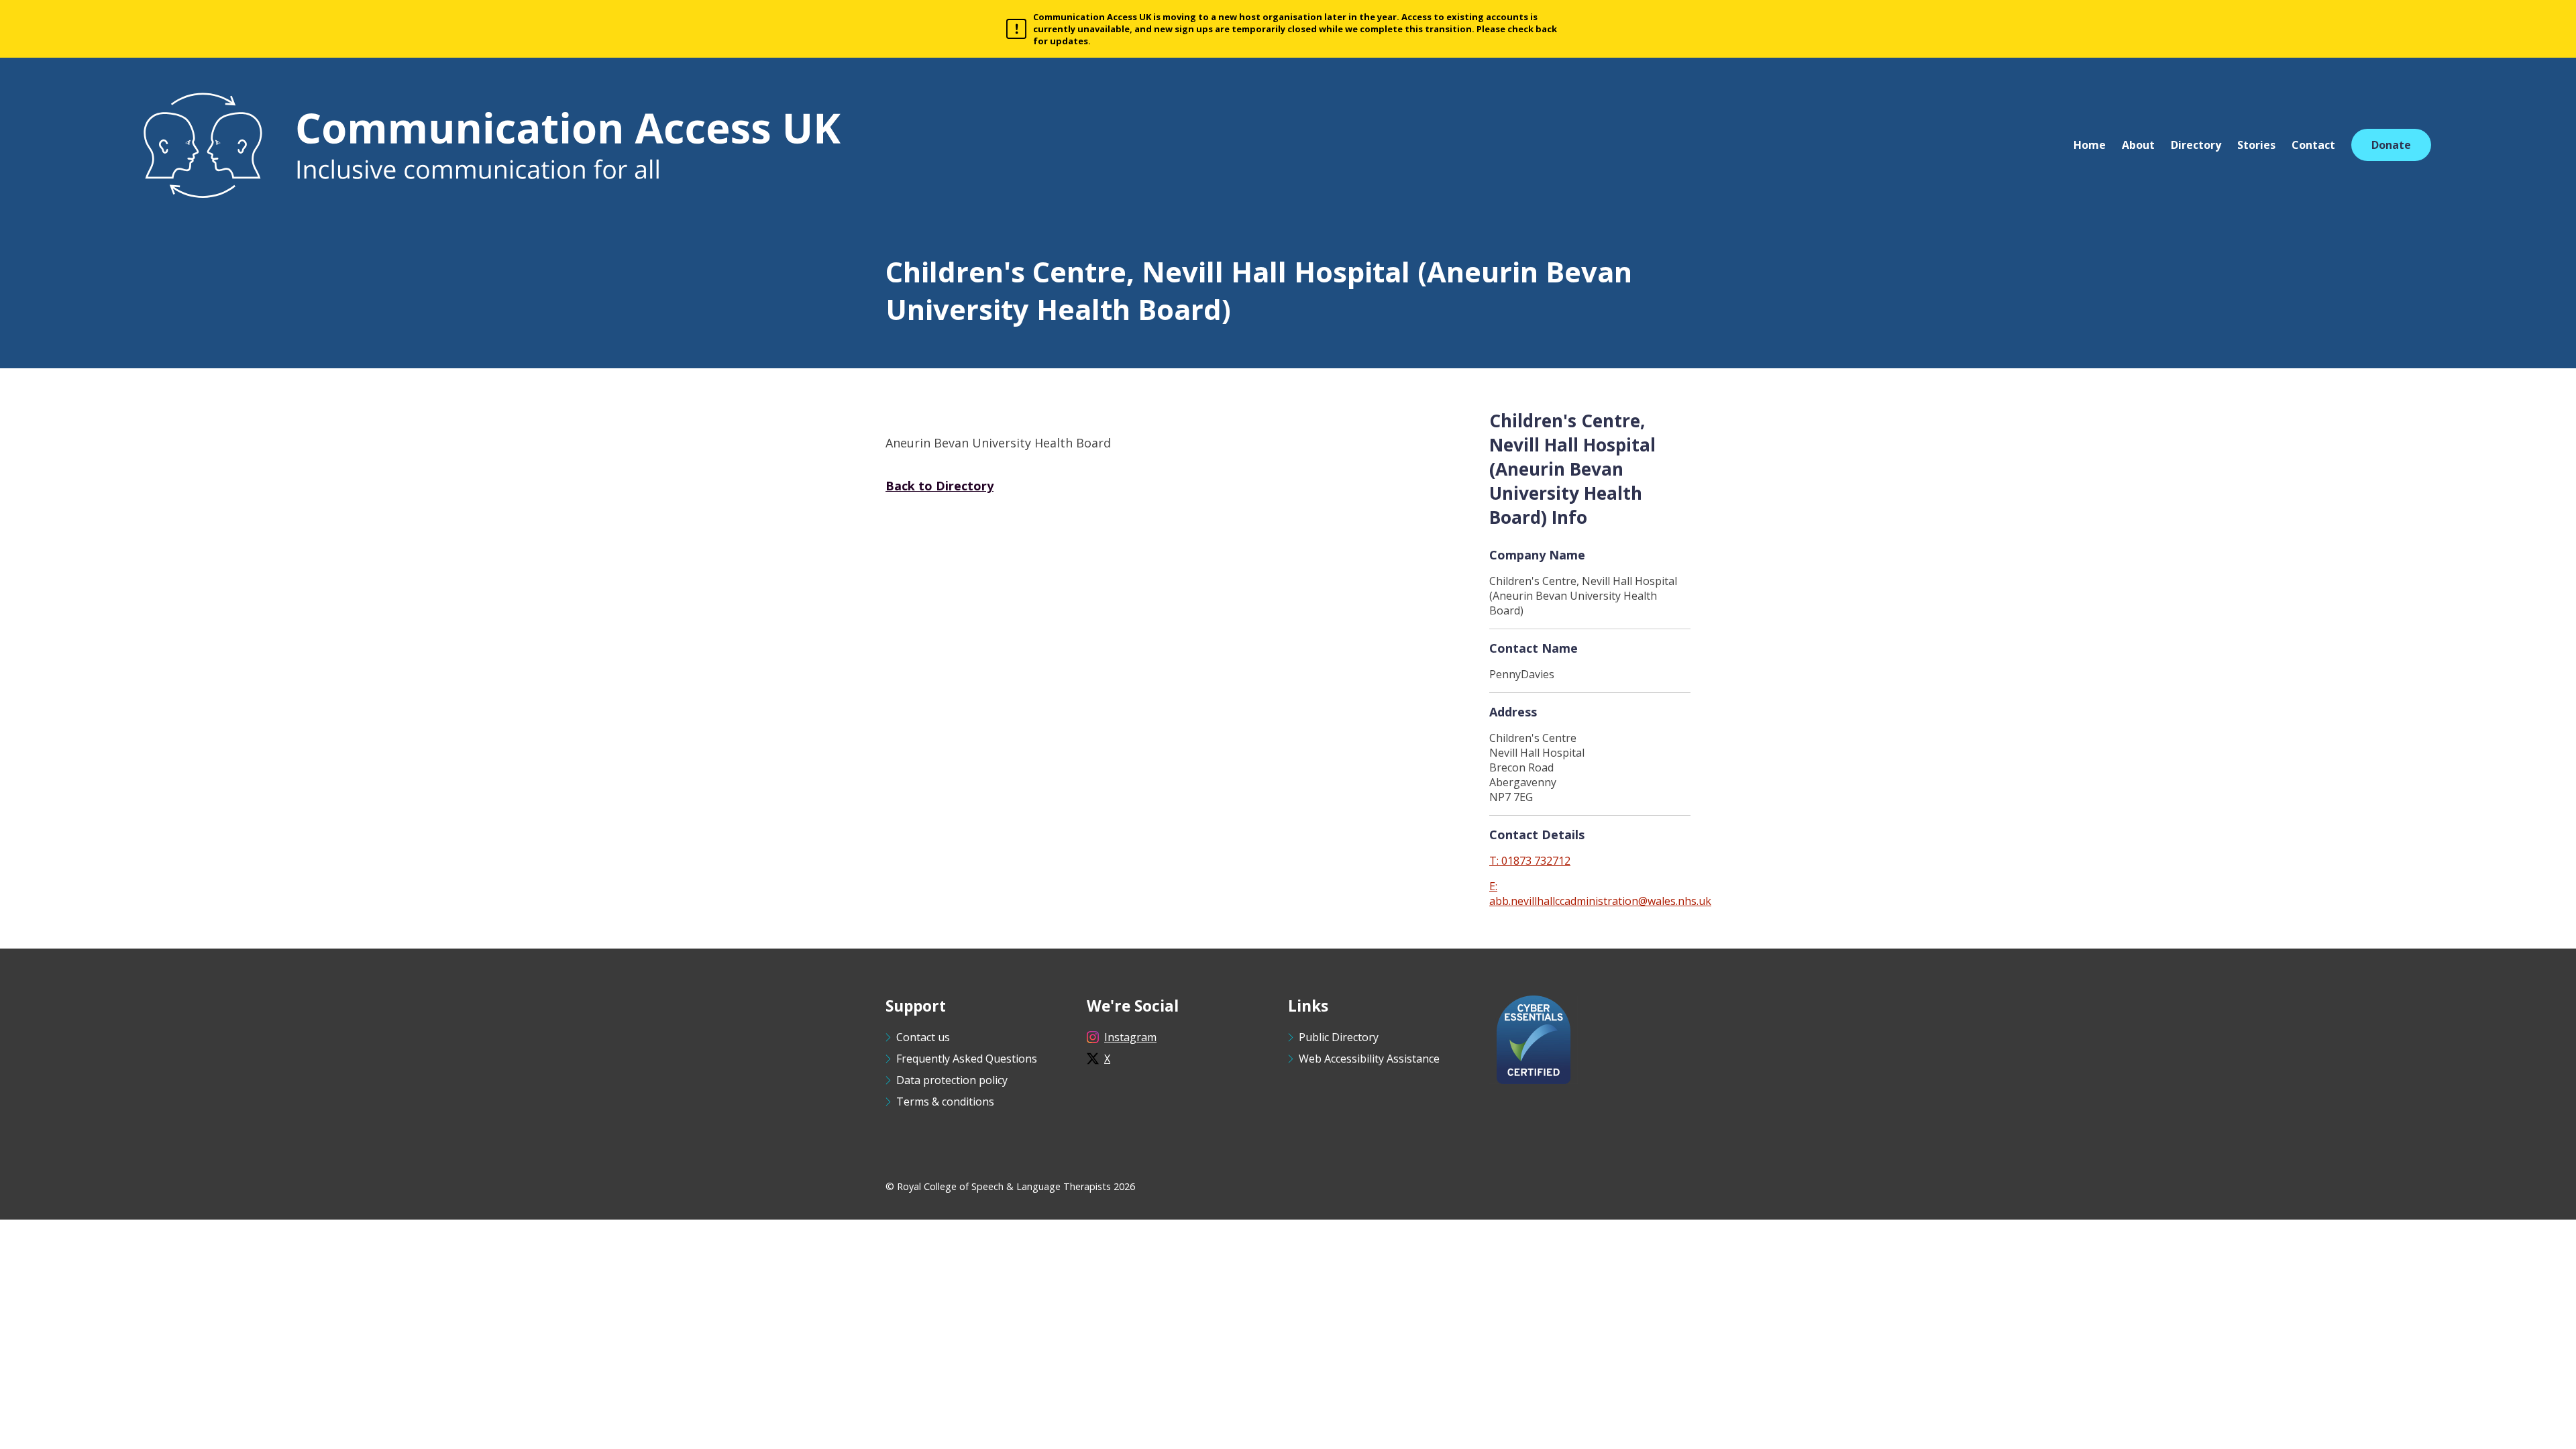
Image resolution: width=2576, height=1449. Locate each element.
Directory (2196, 145)
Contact (2313, 145)
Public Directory (1339, 1037)
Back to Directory (940, 486)
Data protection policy (952, 1080)
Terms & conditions (945, 1102)
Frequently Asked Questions (967, 1059)
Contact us (923, 1037)
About (2138, 145)
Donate (2391, 145)
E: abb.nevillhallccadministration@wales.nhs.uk (1600, 894)
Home (2090, 145)
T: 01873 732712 (1530, 861)
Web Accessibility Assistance (1369, 1059)
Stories (2256, 145)
